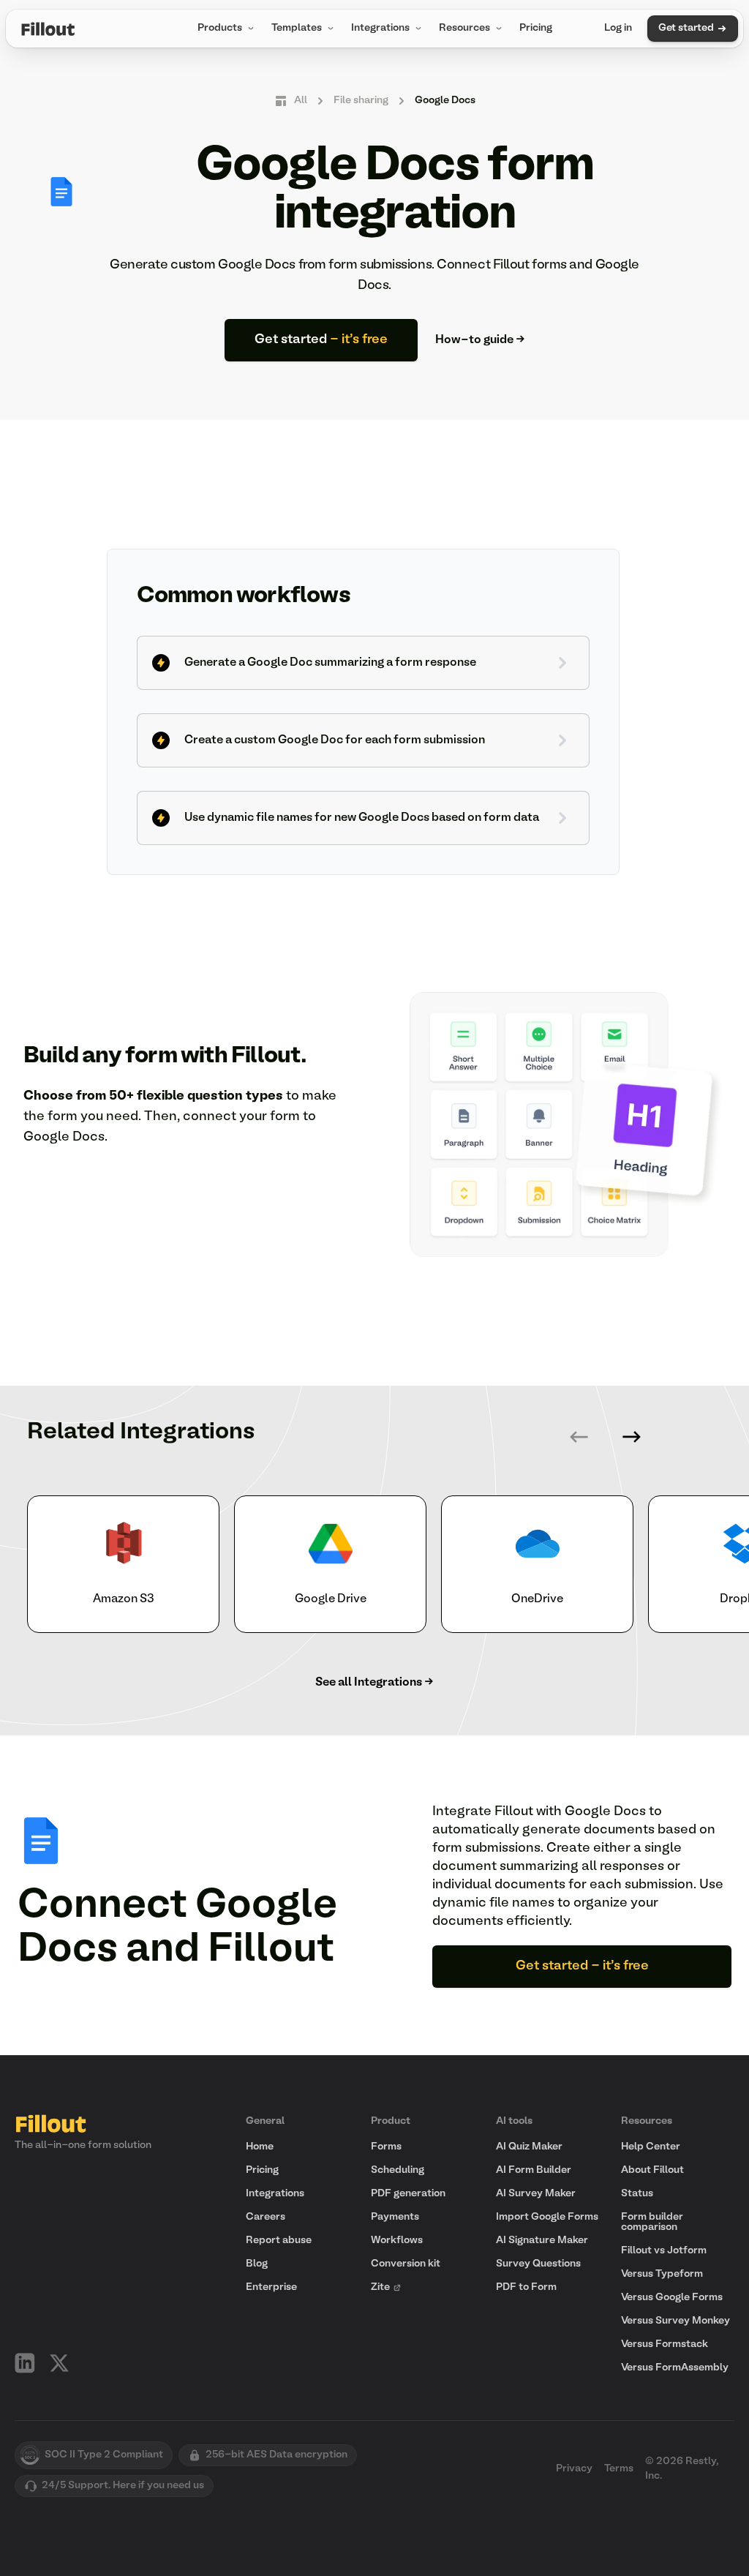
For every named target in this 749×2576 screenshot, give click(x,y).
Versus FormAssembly (675, 2368)
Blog (257, 2264)
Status (637, 2194)
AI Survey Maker (536, 2194)
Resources (464, 28)
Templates (297, 28)
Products (220, 28)
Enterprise (271, 2287)
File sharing (361, 101)
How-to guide (480, 340)
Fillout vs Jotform (664, 2251)
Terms (619, 2469)
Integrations (380, 28)
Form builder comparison (652, 2222)
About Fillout (652, 2170)
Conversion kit (406, 2264)
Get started (686, 28)
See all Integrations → (374, 1683)
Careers (266, 2217)
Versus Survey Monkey (675, 2321)
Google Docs (445, 101)
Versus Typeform (662, 2274)
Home (260, 2147)
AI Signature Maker (542, 2241)
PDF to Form (526, 2287)
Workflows (397, 2241)
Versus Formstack (665, 2344)
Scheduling (398, 2170)
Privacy (574, 2469)
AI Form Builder (534, 2170)
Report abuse (279, 2241)
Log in (618, 28)
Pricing (536, 28)
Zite (380, 2287)
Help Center (651, 2147)
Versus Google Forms (672, 2298)
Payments (395, 2217)
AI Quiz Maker (529, 2147)
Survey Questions (538, 2264)
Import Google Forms (547, 2217)
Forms (386, 2147)
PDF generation (408, 2194)
